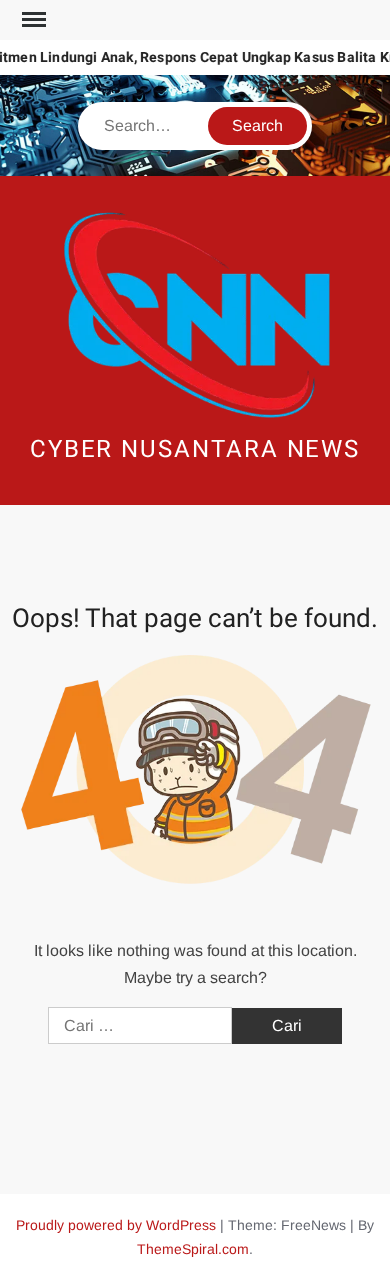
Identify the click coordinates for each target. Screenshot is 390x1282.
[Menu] (32, 20)
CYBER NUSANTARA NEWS (195, 449)
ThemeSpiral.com (193, 1249)
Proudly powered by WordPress (116, 1225)
